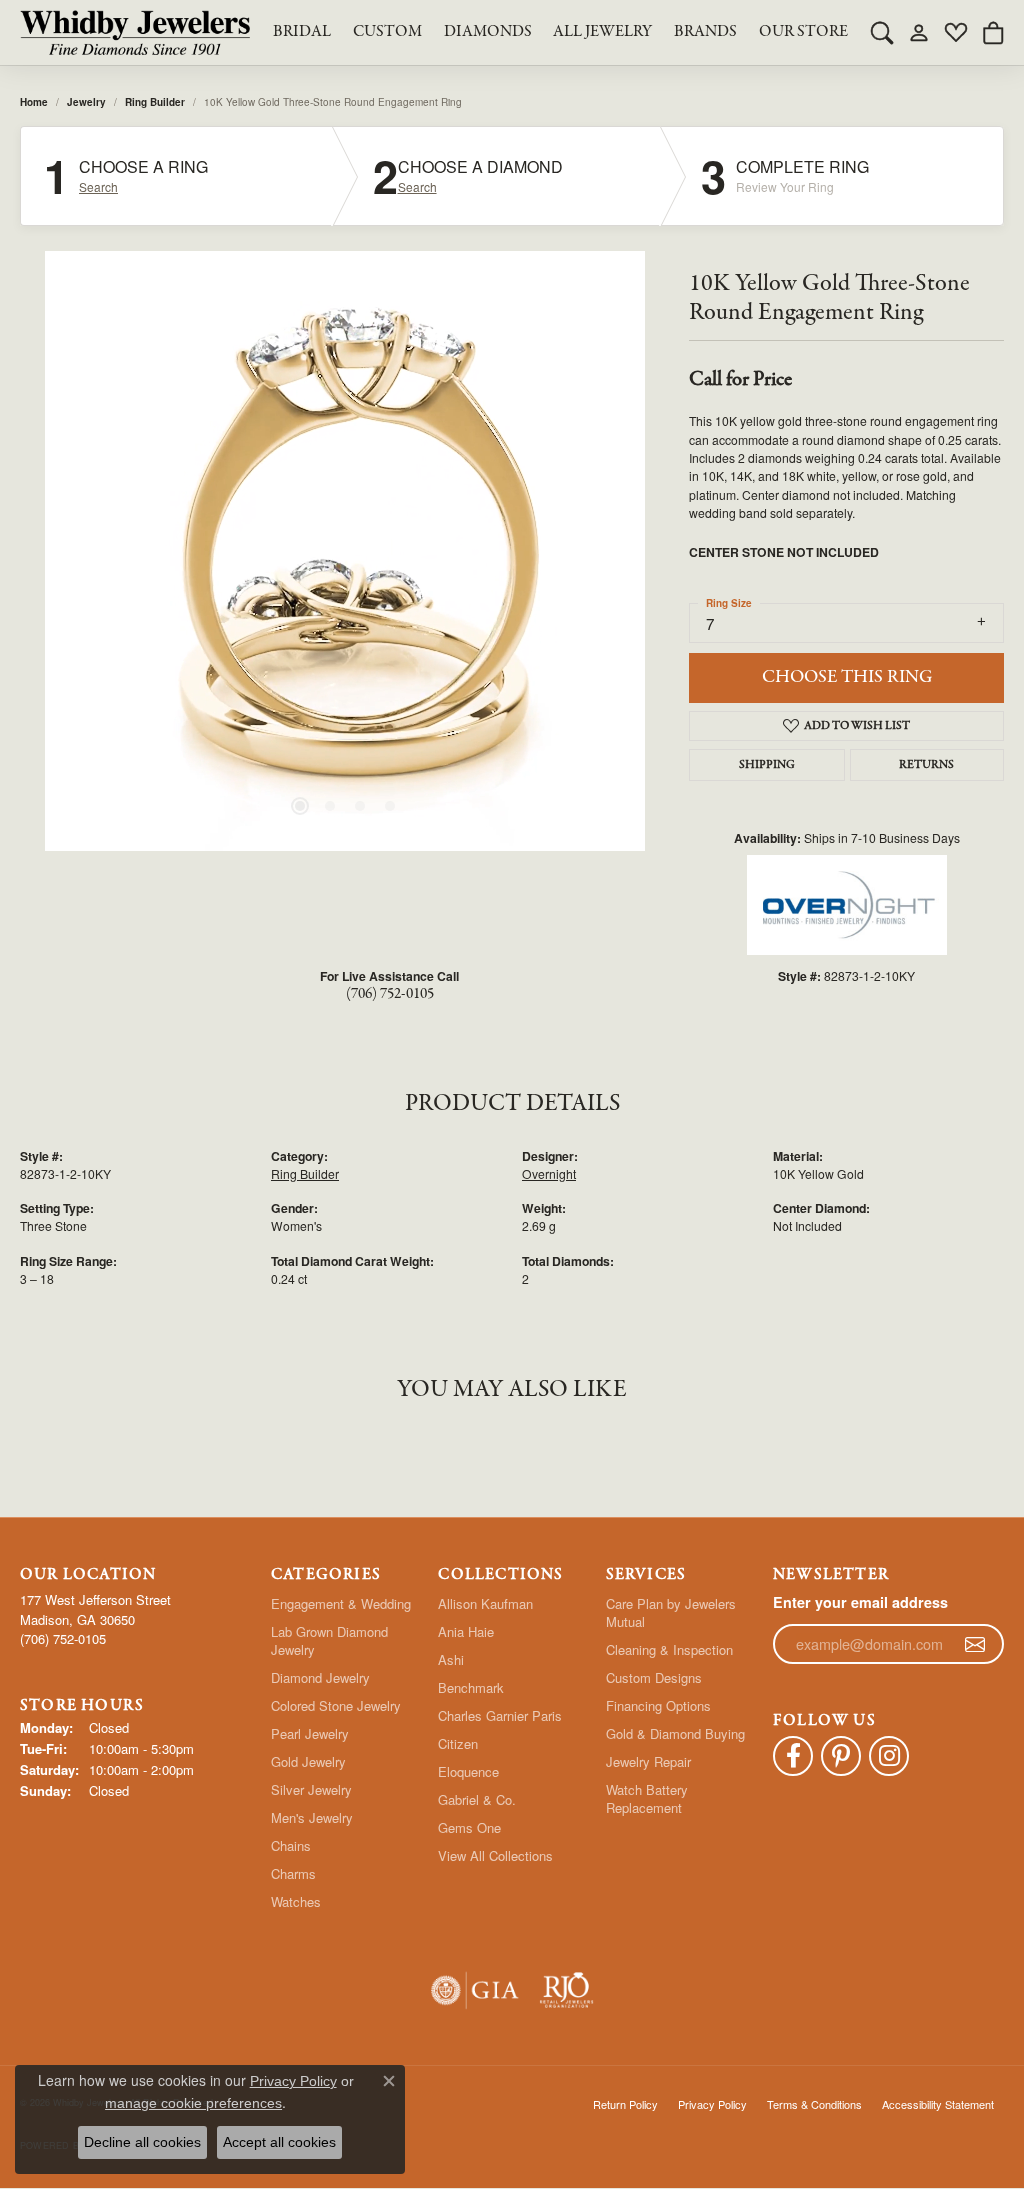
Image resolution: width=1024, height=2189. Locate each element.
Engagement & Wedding (341, 1603)
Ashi (451, 1659)
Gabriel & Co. (477, 1799)
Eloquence (468, 1771)
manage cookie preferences (193, 2103)
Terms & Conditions (814, 2104)
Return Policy (625, 2104)
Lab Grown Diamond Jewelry (329, 1640)
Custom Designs (654, 1677)
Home (34, 102)
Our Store (803, 32)
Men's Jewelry (312, 1817)
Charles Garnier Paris (500, 1715)
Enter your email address (860, 1602)
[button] (882, 32)
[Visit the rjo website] (566, 1990)
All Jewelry (602, 32)
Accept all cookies (279, 2142)
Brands (705, 32)
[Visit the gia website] (475, 1990)
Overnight (549, 1173)
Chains (291, 1845)
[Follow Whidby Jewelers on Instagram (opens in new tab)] (889, 1756)
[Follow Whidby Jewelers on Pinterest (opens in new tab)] (841, 1756)
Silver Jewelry (311, 1789)
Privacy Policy (712, 2104)
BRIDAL (302, 32)
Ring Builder (155, 102)
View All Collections (495, 1855)
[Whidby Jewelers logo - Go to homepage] (135, 32)
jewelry (86, 102)
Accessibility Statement (938, 2104)
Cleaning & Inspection (669, 1649)
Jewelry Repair (648, 1761)
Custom (387, 32)
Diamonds (488, 32)
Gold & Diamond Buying (675, 1733)
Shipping (767, 765)
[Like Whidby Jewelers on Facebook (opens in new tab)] (793, 1756)
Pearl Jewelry (310, 1733)
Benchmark (471, 1687)
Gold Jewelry (308, 1761)
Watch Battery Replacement (647, 1798)
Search (98, 187)
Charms (293, 1873)
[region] (345, 551)
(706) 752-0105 (390, 994)
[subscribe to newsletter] (975, 1644)
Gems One (469, 1827)
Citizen (458, 1743)
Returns (926, 765)
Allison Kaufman (485, 1603)
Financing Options (658, 1705)
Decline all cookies (142, 2142)
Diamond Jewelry (320, 1677)
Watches (296, 1901)
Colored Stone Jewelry (336, 1705)
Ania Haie (466, 1631)
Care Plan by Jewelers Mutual (671, 1612)
